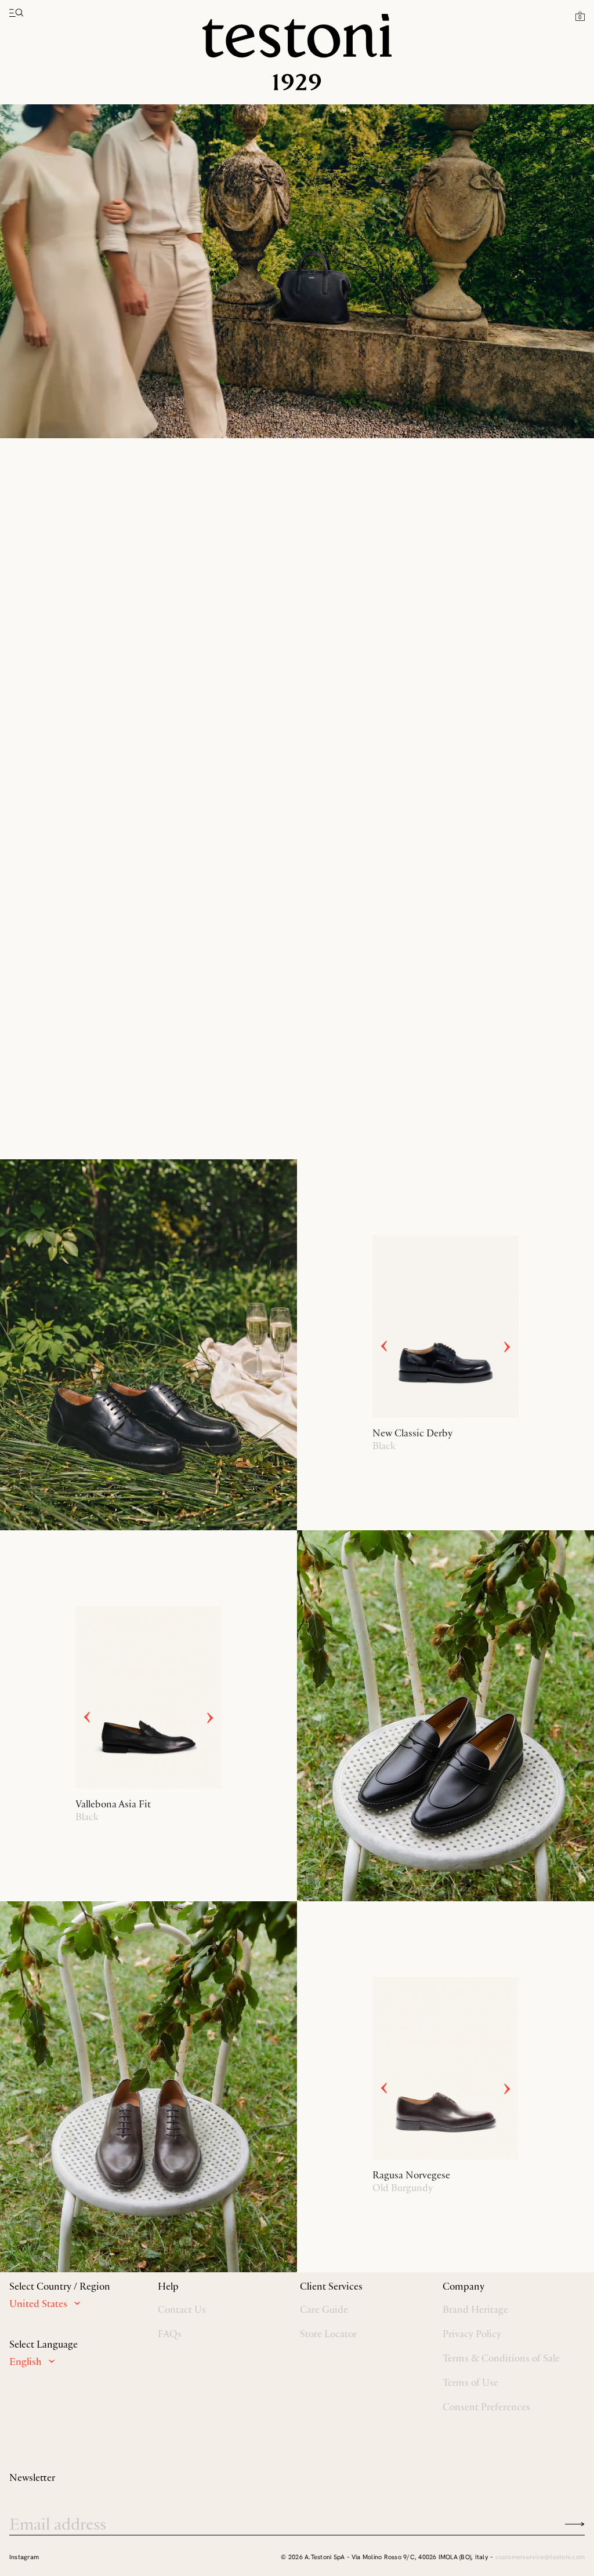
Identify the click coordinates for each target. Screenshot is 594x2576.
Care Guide (324, 2309)
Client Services (331, 2286)
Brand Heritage (475, 2309)
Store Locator (328, 2334)
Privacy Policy (472, 2334)
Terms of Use (470, 2382)
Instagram (24, 2557)
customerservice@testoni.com (540, 2557)
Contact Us (182, 2309)
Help (168, 2286)
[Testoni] (297, 52)
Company (463, 2286)
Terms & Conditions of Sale (501, 2358)
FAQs (170, 2334)
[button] (580, 16)
